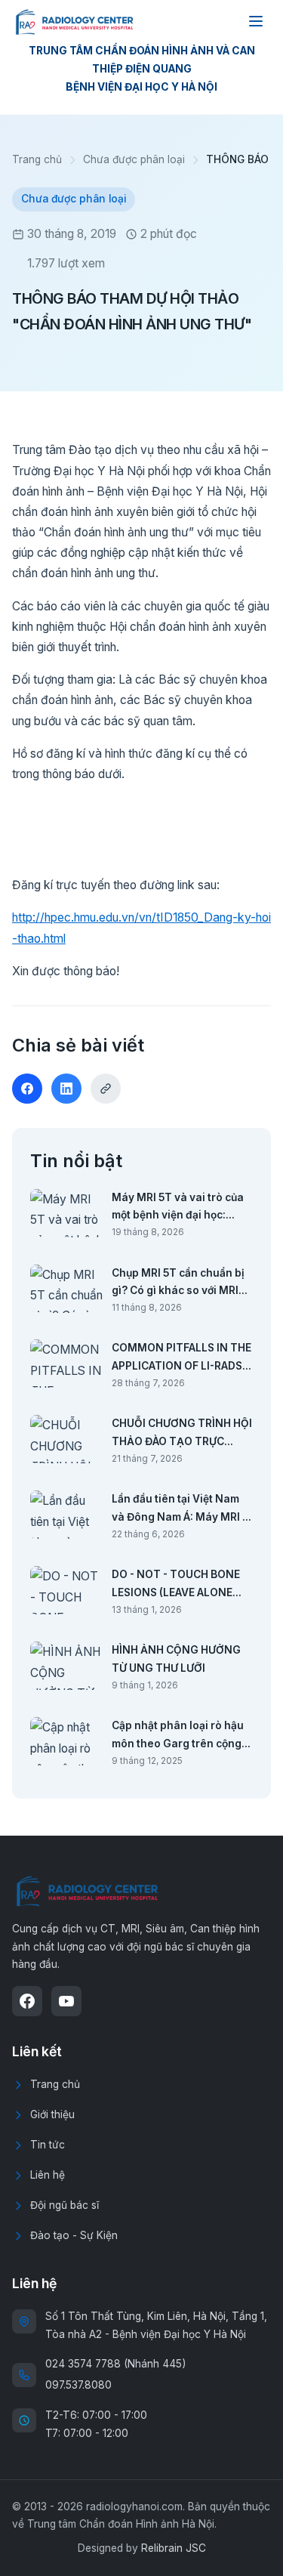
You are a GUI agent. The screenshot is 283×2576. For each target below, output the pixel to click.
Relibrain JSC (174, 2548)
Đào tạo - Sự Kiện (74, 2235)
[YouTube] (66, 2001)
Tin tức (48, 2145)
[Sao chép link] (106, 1089)
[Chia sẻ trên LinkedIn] (66, 1089)
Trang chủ (37, 159)
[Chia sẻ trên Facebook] (27, 1089)
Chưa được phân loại (134, 159)
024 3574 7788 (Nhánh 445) (115, 2364)
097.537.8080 (78, 2385)
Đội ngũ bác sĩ (65, 2205)
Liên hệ (48, 2175)
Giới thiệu (52, 2114)
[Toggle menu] (256, 21)
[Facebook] (27, 2001)
